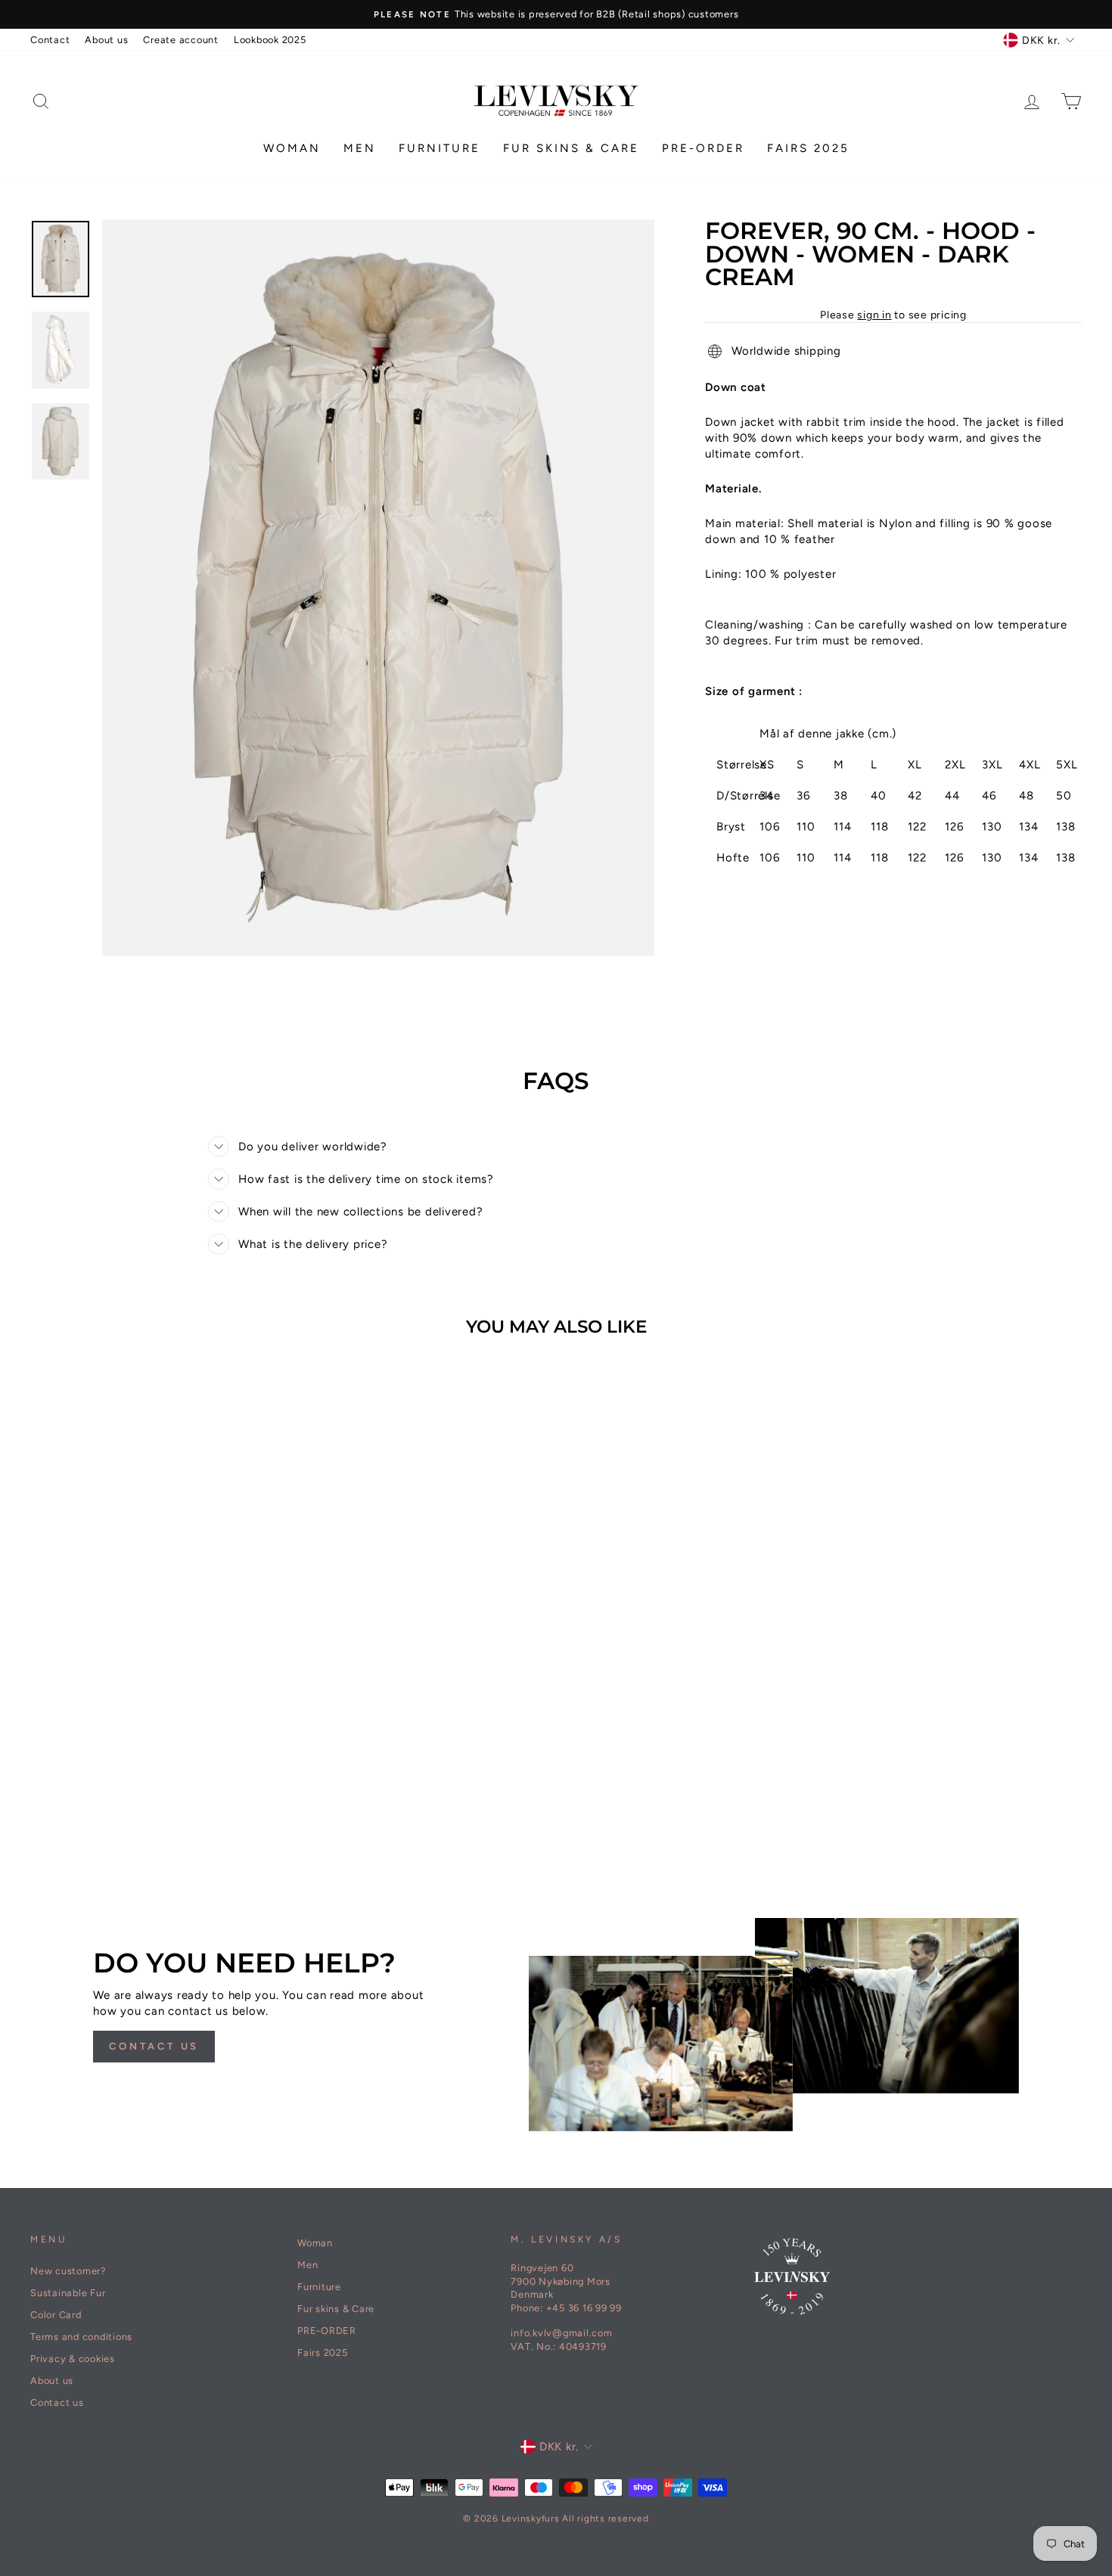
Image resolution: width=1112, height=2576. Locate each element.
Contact (50, 40)
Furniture (440, 148)
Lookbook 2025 (270, 40)
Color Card (56, 2315)
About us (106, 40)
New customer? (68, 2271)
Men (360, 148)
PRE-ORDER (703, 148)
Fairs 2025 (808, 148)
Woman (292, 148)
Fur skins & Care (571, 148)
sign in (874, 315)
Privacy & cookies (73, 2359)
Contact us (154, 2046)
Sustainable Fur (68, 2293)
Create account (181, 40)
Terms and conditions (81, 2337)
